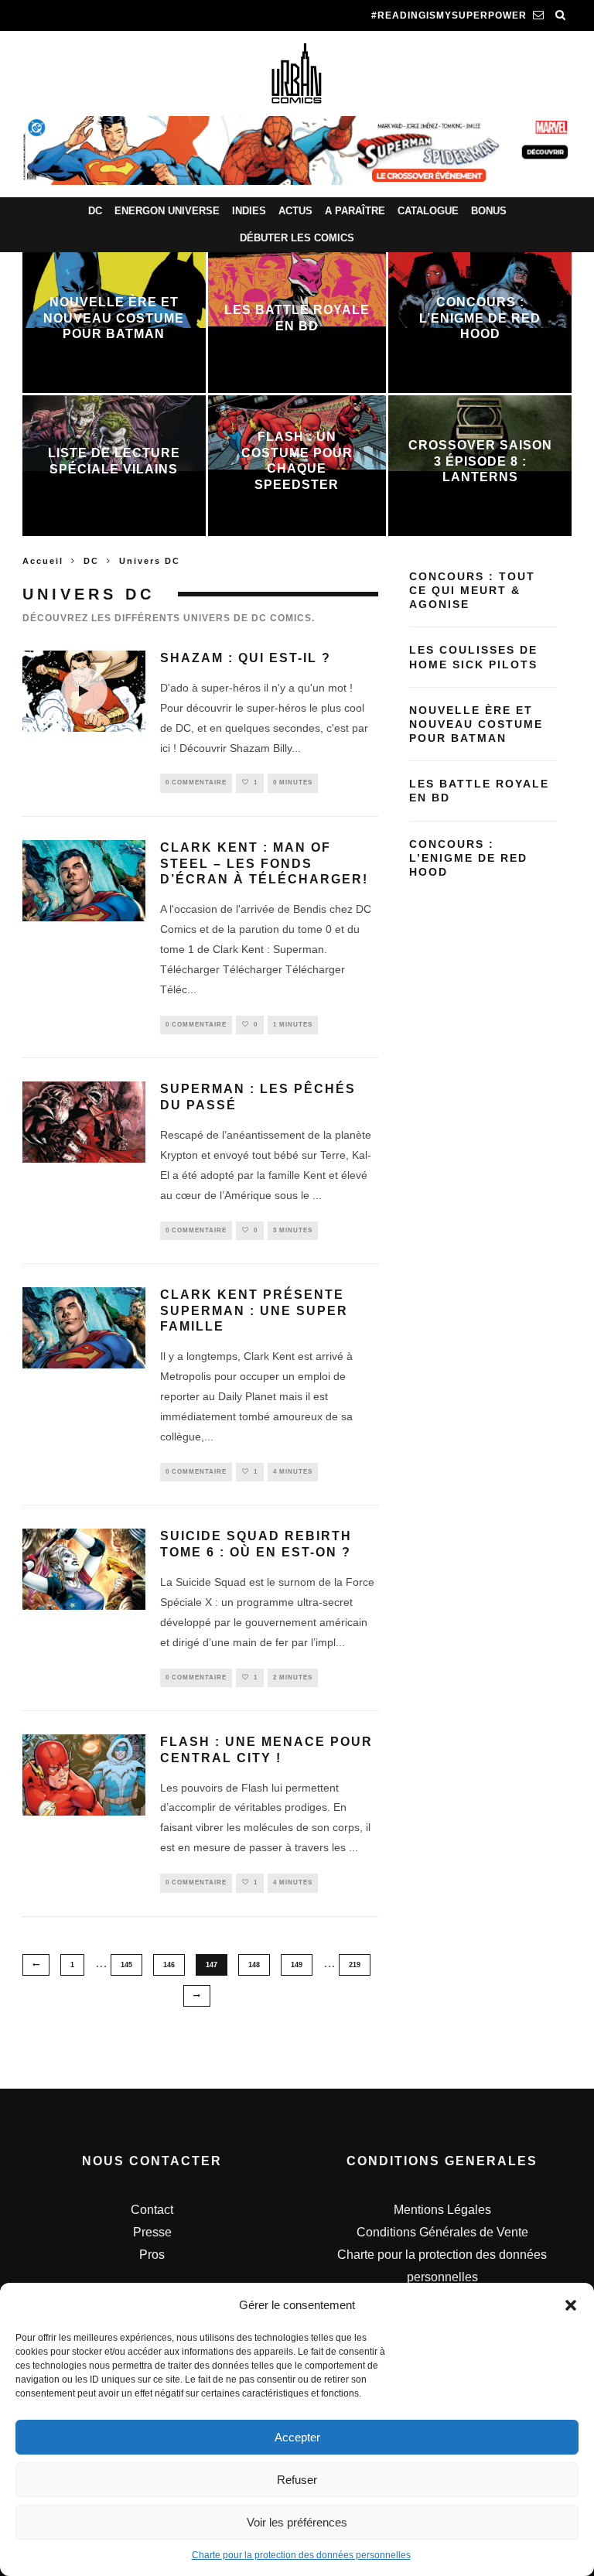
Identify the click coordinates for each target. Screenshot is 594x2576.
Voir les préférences (297, 2522)
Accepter (297, 2437)
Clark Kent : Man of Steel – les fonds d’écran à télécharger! (264, 864)
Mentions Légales (442, 2210)
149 (297, 1965)
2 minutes (293, 1677)
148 (254, 1965)
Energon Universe (167, 211)
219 (355, 1965)
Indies (249, 211)
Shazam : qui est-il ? (246, 658)
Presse (152, 2232)
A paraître (355, 211)
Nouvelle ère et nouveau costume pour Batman (476, 724)
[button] (571, 2305)
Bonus (489, 211)
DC (95, 211)
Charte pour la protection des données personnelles (301, 2555)
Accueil (43, 561)
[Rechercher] (561, 15)
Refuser (297, 2480)
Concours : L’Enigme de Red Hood (468, 858)
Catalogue (428, 211)
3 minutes (293, 1230)
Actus (295, 211)
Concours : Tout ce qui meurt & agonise (472, 590)
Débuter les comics (297, 238)
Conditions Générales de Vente (442, 2232)
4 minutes (293, 1472)
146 (169, 1965)
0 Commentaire (196, 782)
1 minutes (293, 1025)
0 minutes (293, 782)
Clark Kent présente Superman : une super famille (254, 1311)
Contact (152, 2210)
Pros (152, 2255)
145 (126, 1965)
